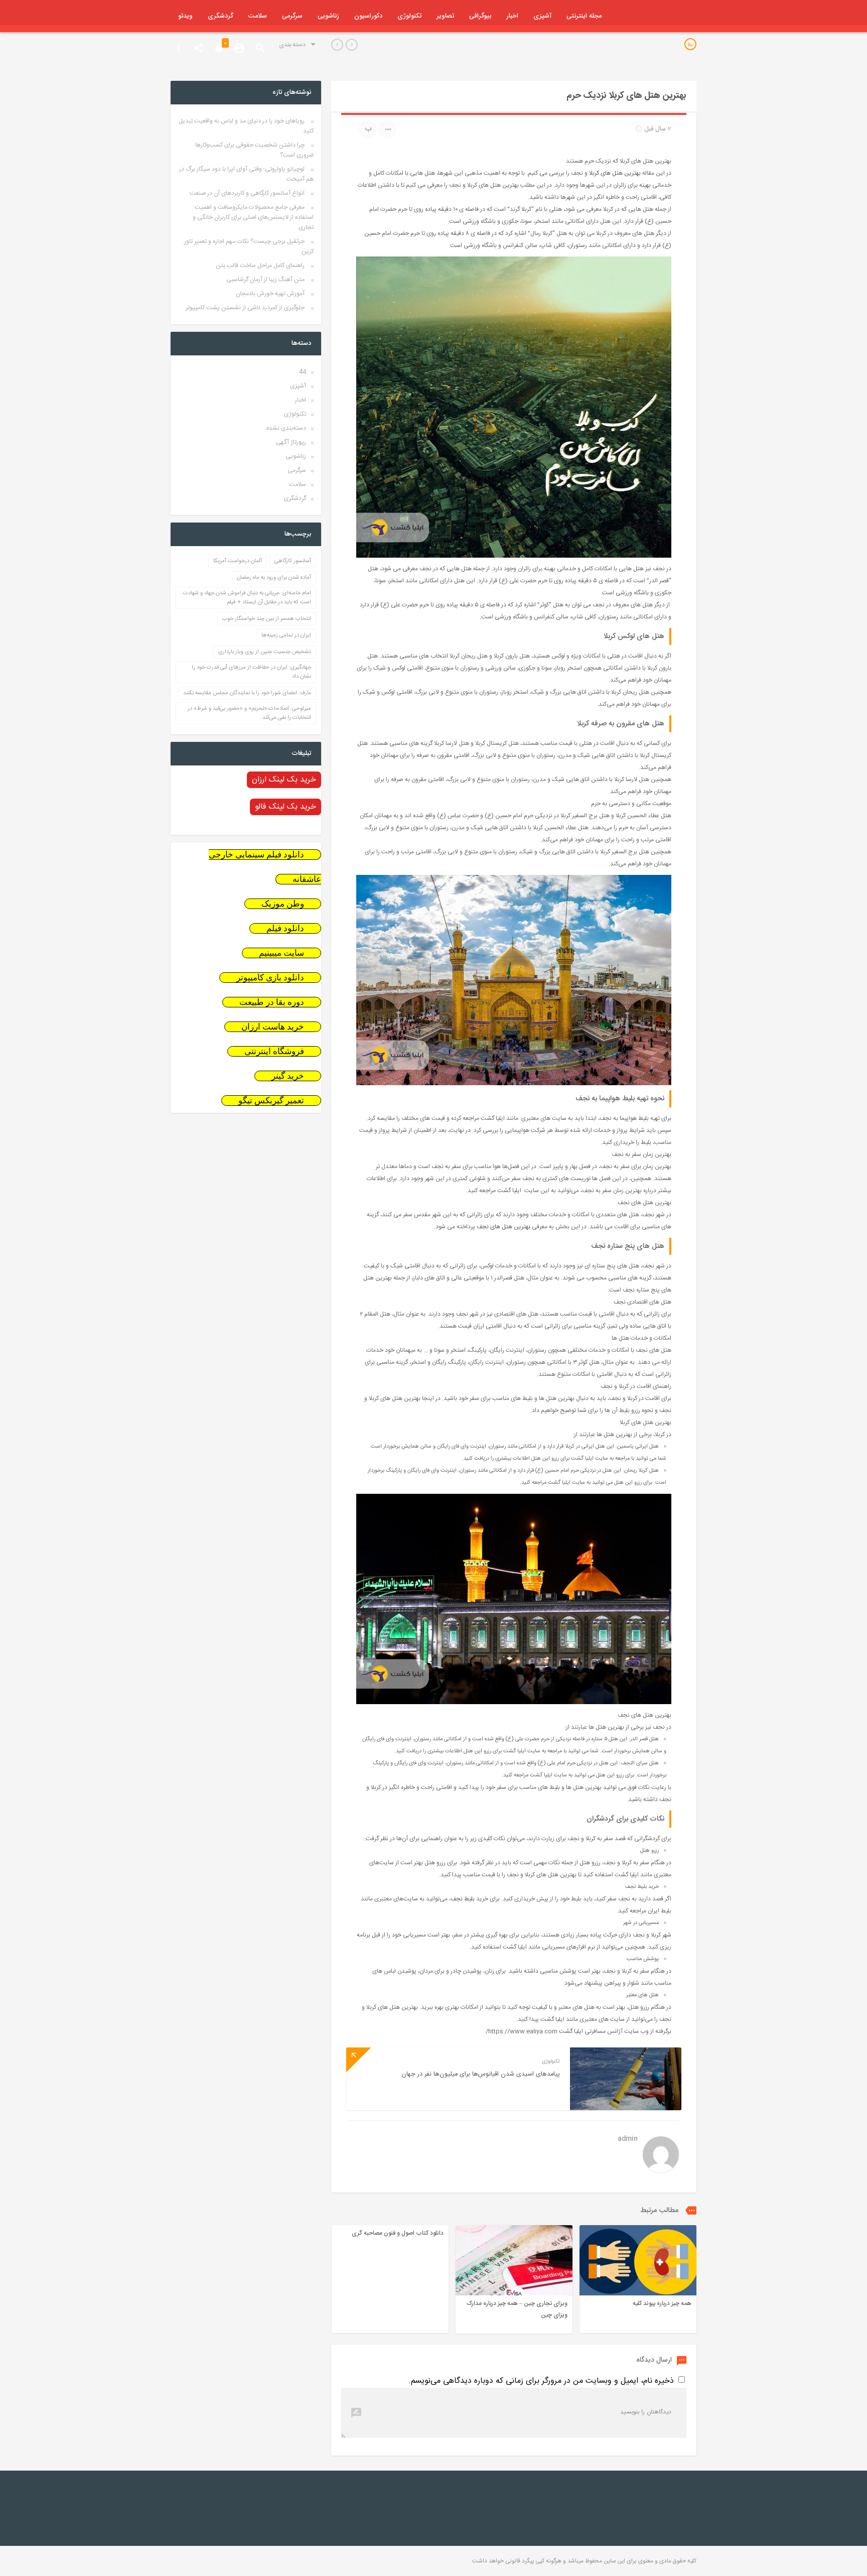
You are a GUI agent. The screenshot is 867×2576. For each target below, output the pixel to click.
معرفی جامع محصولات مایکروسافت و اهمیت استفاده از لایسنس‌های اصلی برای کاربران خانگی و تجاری (253, 217)
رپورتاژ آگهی (291, 442)
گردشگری (221, 16)
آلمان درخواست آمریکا (238, 561)
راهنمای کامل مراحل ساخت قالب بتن (260, 266)
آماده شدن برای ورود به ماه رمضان (274, 578)
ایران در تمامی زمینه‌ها (286, 635)
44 (303, 372)
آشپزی (542, 16)
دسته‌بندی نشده (286, 428)
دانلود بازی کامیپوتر (270, 978)
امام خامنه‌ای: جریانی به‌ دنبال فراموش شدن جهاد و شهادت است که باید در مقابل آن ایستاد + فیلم (247, 598)
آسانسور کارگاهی (293, 561)
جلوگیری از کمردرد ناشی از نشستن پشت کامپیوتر (245, 308)
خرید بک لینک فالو (285, 807)
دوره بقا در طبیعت (272, 1002)
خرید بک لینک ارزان (284, 780)
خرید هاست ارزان (273, 1027)
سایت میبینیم (281, 953)
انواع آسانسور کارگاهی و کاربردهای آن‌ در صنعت (247, 193)
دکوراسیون (368, 16)
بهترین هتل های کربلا (615, 173)
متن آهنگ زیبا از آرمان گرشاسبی (265, 280)
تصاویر (445, 16)
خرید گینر (288, 1076)
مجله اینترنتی (584, 16)
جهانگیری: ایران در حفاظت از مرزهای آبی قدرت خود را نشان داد (251, 672)
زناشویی (328, 16)
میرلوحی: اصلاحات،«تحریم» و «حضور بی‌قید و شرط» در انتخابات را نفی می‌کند (249, 713)
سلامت (258, 16)
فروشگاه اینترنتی (274, 1051)
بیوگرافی (480, 16)
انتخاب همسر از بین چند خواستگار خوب (267, 619)
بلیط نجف (463, 1899)
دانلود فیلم (285, 928)
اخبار (512, 16)
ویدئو (185, 16)
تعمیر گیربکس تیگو (271, 1101)
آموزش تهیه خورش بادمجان (270, 294)
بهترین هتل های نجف (503, 1227)
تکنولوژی (409, 16)
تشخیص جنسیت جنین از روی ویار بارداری (265, 652)
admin (628, 2140)
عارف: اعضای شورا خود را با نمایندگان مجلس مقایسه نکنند (247, 693)
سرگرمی (292, 16)
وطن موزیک (283, 904)
